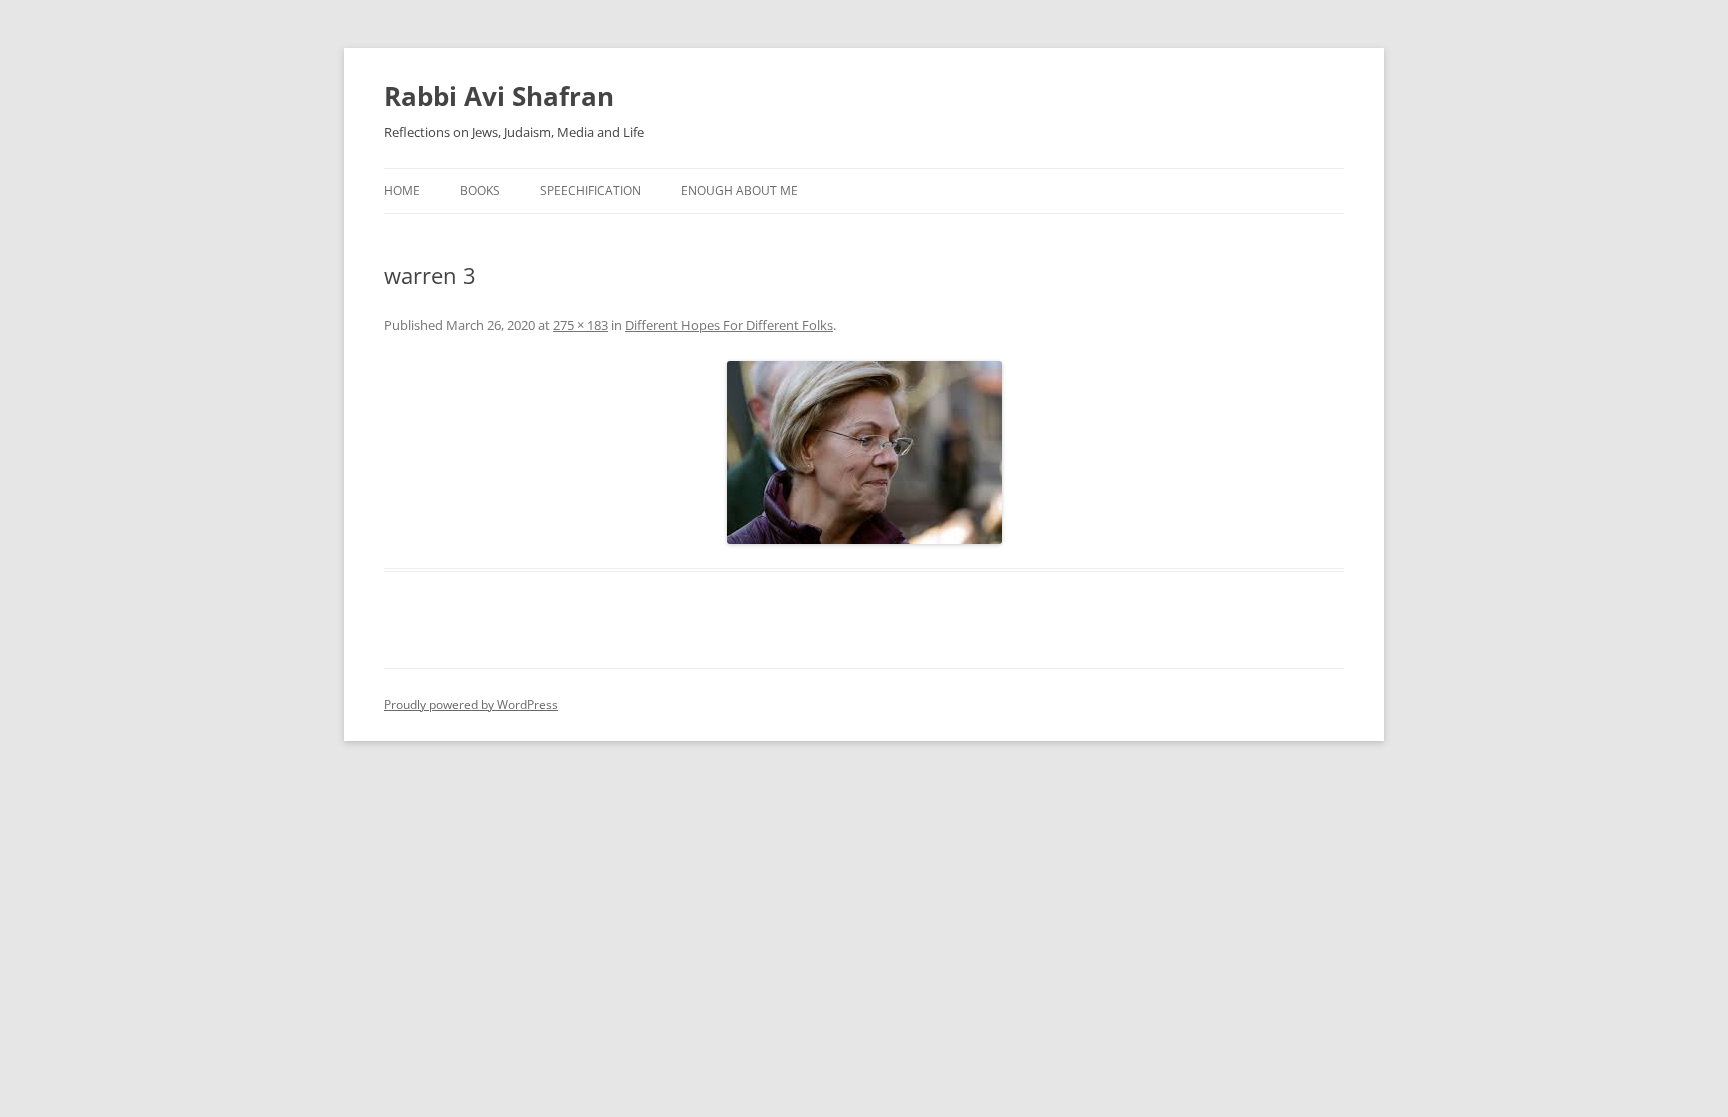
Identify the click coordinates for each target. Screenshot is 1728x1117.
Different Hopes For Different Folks (729, 325)
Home (402, 190)
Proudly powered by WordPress (471, 704)
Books (480, 190)
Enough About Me (739, 190)
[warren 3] (864, 452)
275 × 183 (580, 325)
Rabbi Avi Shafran (499, 96)
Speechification (590, 190)
